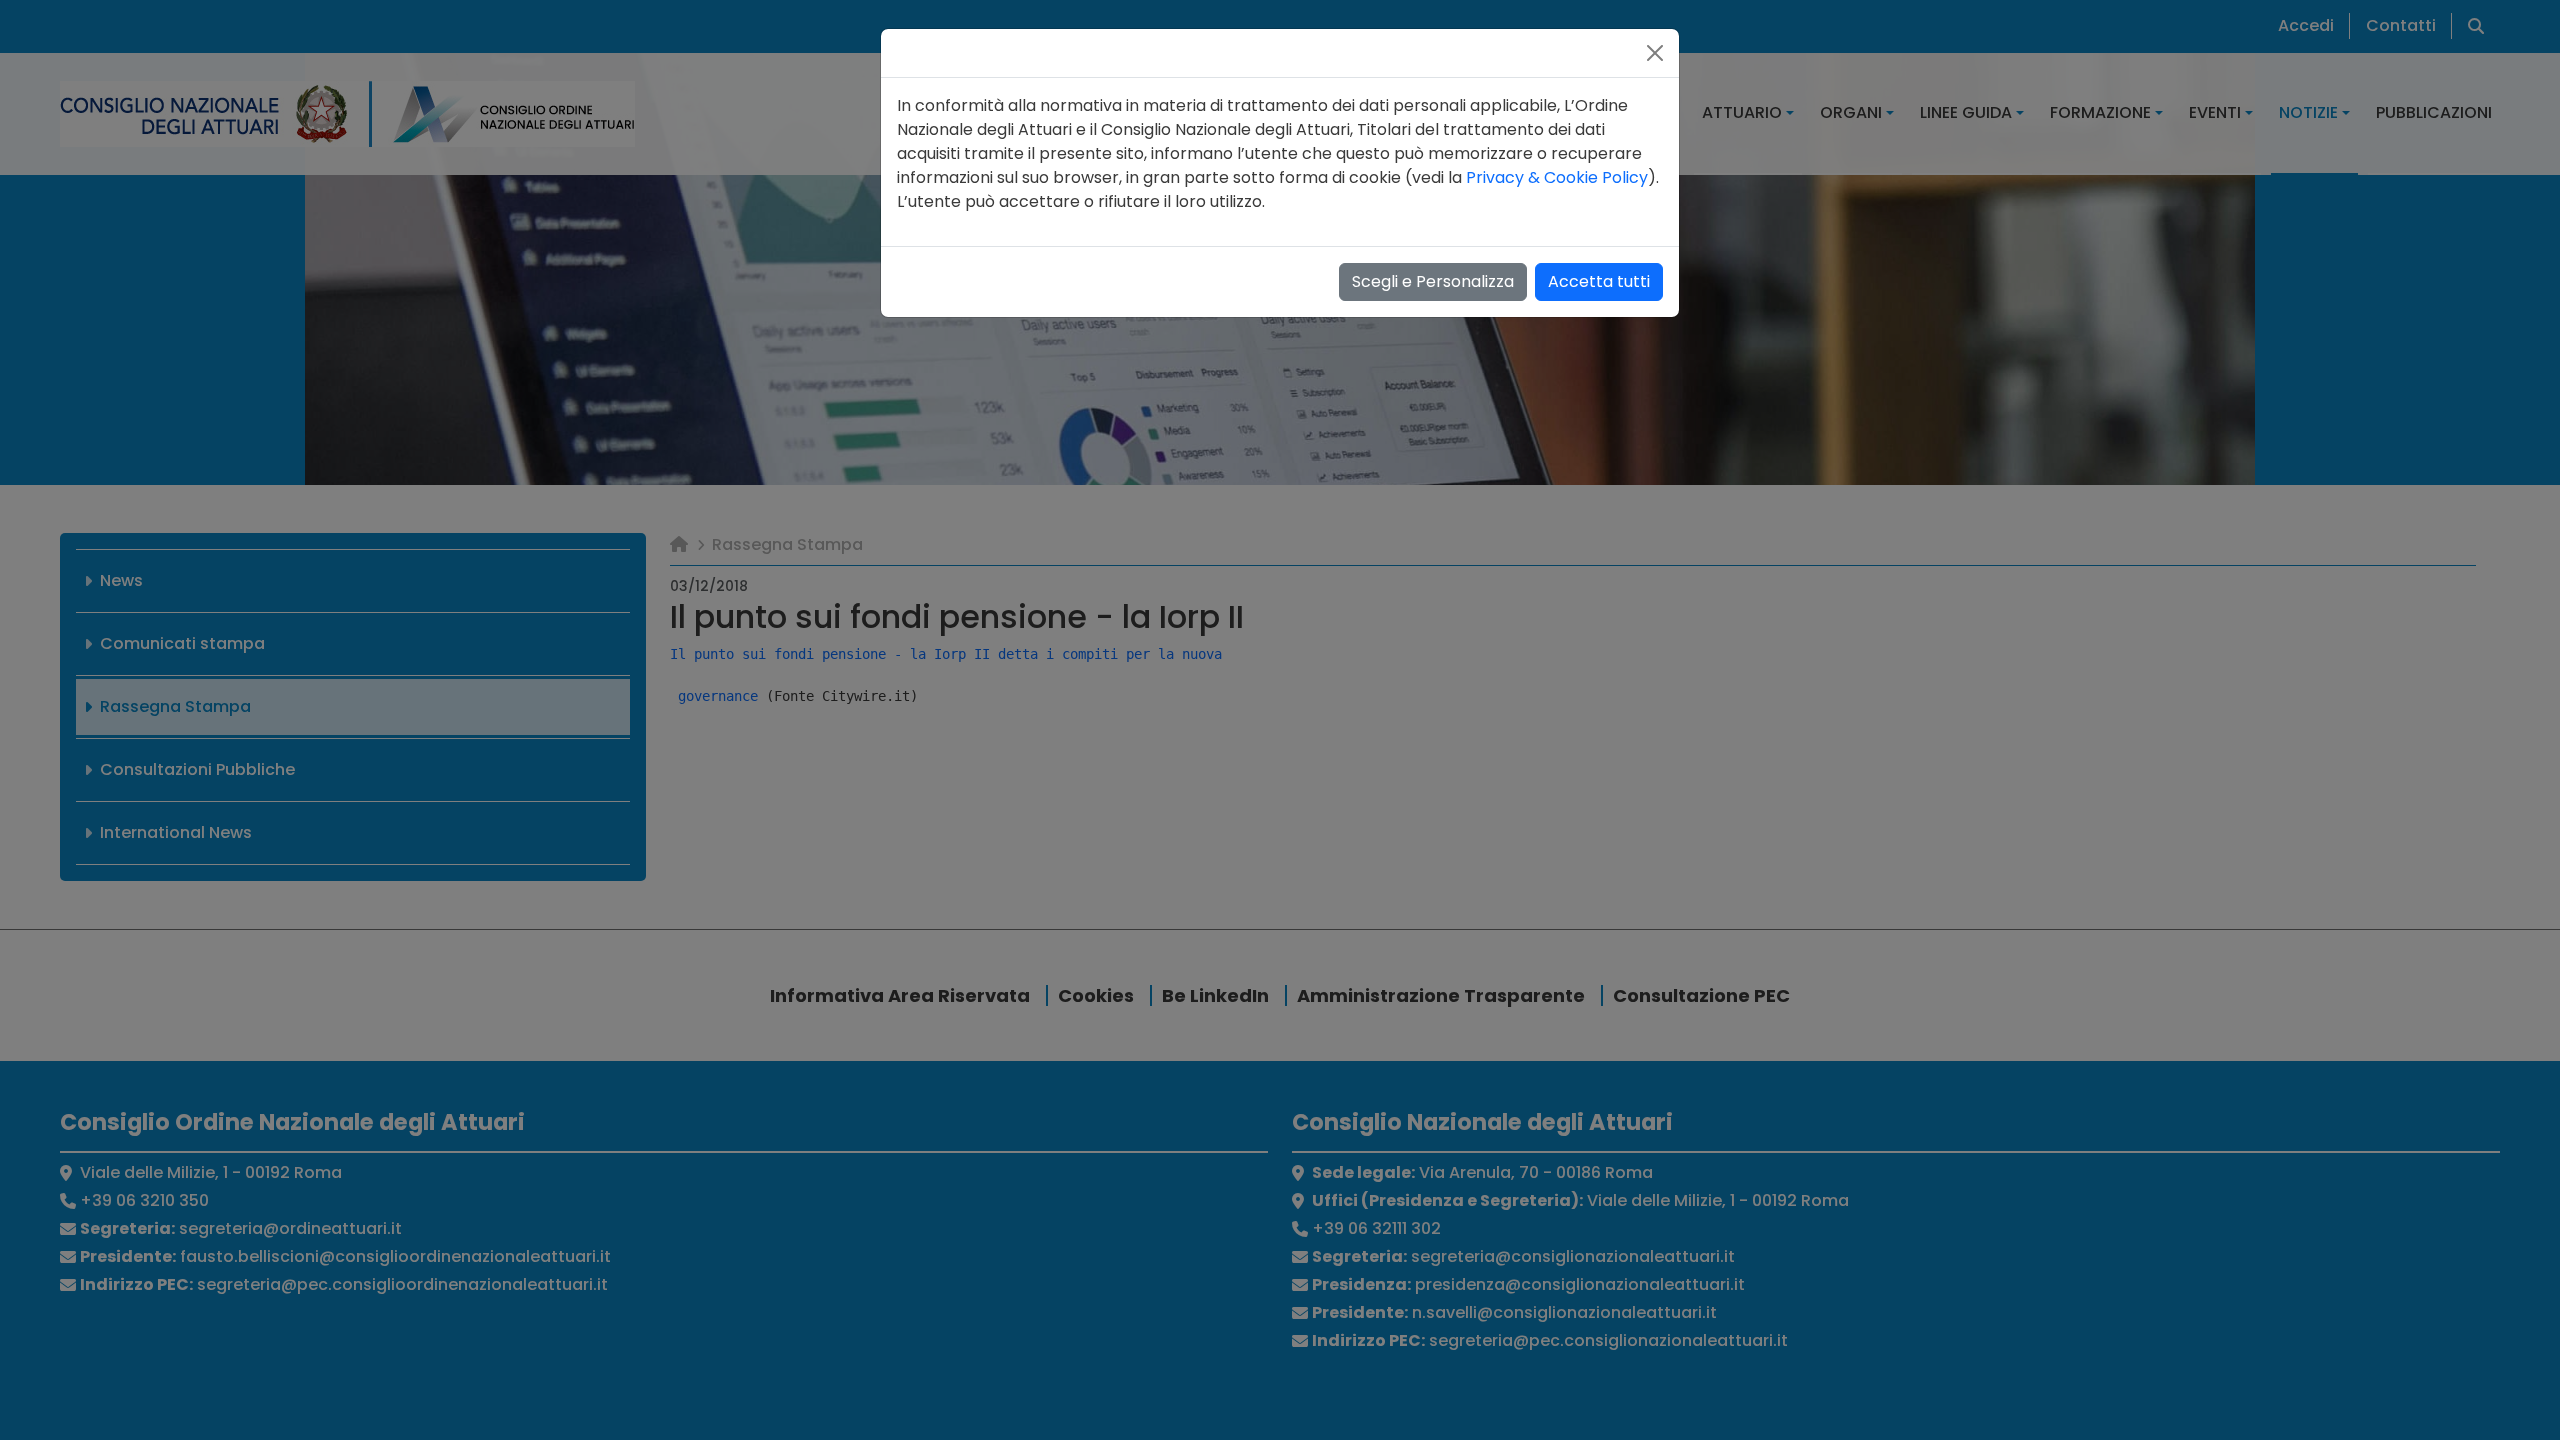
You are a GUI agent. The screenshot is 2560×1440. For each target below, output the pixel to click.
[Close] (1655, 53)
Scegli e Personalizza (1433, 281)
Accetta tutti (1599, 281)
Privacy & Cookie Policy (1557, 177)
